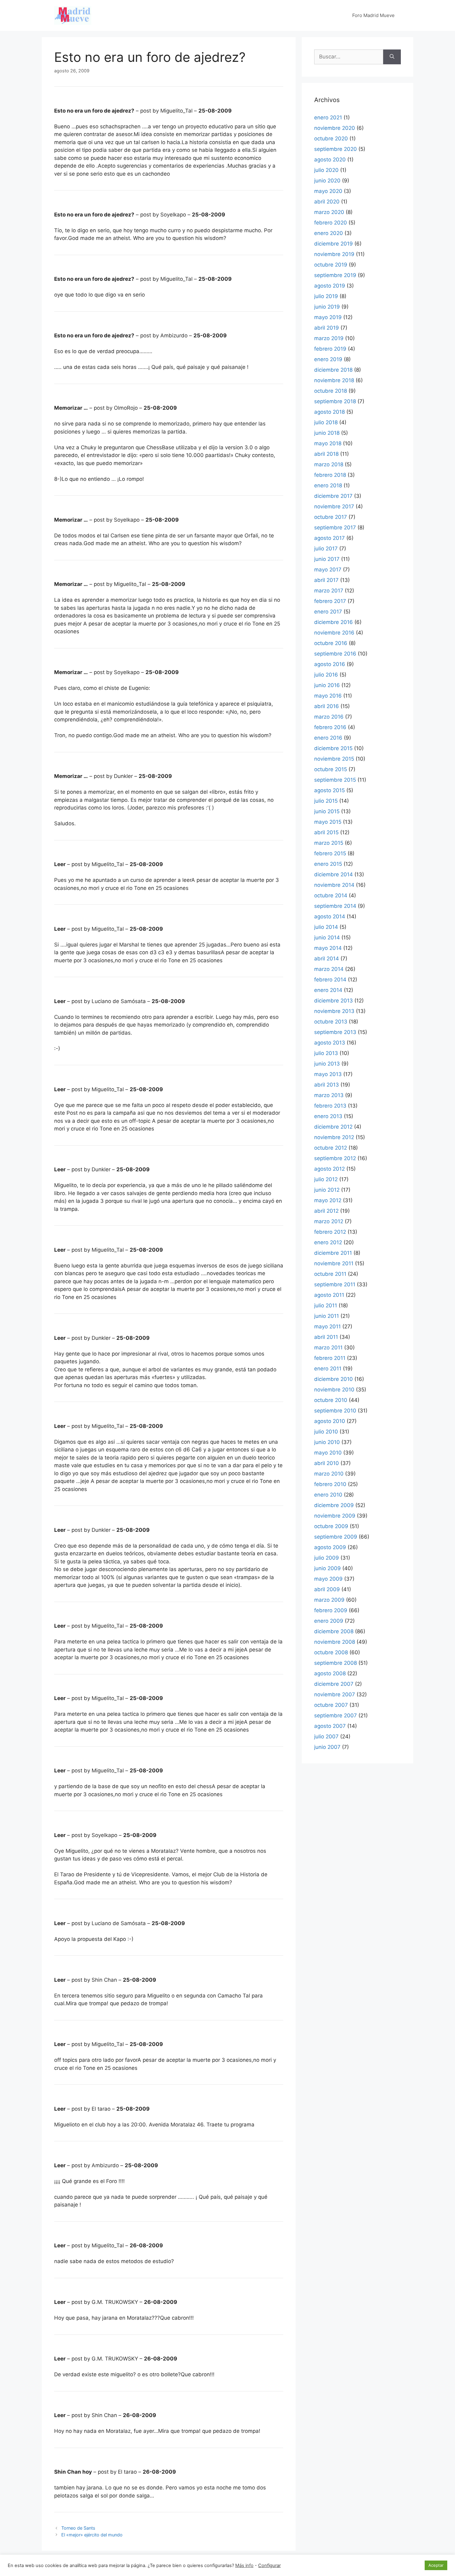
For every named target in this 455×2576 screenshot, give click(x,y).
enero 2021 (328, 117)
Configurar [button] (269, 2565)
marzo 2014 (329, 969)
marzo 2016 (329, 717)
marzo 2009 (329, 1600)
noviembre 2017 (334, 506)
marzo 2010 (329, 1474)
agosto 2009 (330, 1547)
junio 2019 (327, 307)
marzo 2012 (329, 1221)
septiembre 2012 (335, 1158)
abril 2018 (326, 454)
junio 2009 (327, 1568)
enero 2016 (328, 738)
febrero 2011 (330, 1358)
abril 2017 (326, 580)
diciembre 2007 (334, 1684)
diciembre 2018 (333, 370)
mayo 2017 (328, 570)
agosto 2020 (330, 160)
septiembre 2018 (335, 401)
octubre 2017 (331, 517)
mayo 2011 (327, 1326)
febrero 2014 (330, 980)
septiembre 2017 (335, 528)
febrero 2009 (331, 1610)
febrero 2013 (330, 1106)
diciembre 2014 (334, 874)
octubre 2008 (331, 1652)
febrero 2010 (330, 1484)
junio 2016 (327, 685)
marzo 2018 (329, 464)
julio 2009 (327, 1558)
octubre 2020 (331, 139)
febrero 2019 (330, 349)
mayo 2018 (328, 443)
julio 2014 (326, 927)
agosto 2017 (329, 538)
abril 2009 (327, 1589)
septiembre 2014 (335, 906)
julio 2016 (326, 675)
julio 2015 (326, 801)
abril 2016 (327, 706)
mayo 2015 (328, 822)
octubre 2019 (331, 265)
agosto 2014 (330, 916)
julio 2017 (326, 549)
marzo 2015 (329, 843)
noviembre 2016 (334, 633)
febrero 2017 (330, 601)
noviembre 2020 (335, 128)
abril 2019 (327, 328)
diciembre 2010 (334, 1379)
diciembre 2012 (333, 1127)
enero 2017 (328, 612)
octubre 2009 (331, 1526)
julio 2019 (326, 296)
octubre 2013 (331, 1022)
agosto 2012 (329, 1169)
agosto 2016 (330, 664)
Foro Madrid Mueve (373, 15)
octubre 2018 (331, 391)
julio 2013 (326, 1053)
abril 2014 (327, 959)
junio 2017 (327, 559)
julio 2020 (326, 170)
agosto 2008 (330, 1673)
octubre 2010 (331, 1400)
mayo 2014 (328, 948)
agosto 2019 (330, 286)
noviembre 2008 (335, 1642)
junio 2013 (327, 1064)
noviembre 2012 (334, 1137)
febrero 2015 (330, 853)
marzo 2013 (329, 1095)
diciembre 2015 (333, 748)
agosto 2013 (330, 1043)
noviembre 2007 (335, 1694)
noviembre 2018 (334, 380)
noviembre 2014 (334, 885)
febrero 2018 (330, 475)
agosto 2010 (330, 1421)
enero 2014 (328, 990)
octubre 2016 (331, 643)
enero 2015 (328, 864)
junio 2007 (327, 1747)
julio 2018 (326, 422)
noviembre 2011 (334, 1263)
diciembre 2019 (334, 244)
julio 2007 (326, 1737)
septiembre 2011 (335, 1284)
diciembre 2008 (334, 1631)
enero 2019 (328, 359)
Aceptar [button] (436, 2565)
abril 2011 (326, 1337)
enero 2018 (328, 485)
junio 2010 (327, 1442)
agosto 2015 (329, 790)
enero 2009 (329, 1621)
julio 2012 (326, 1179)
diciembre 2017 (333, 496)
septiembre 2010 (335, 1411)
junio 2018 (327, 433)
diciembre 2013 (334, 1001)
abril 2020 (327, 202)
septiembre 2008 (336, 1663)
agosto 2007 (330, 1726)
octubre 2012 (331, 1148)
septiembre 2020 (336, 149)
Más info (244, 2565)
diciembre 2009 (334, 1505)
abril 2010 (327, 1463)
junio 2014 (327, 938)
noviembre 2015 (334, 759)
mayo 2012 (328, 1200)
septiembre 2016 (335, 654)
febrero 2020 (331, 223)
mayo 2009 (328, 1579)
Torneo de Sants (78, 2528)
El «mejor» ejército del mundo (92, 2535)
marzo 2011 (328, 1348)
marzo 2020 (329, 212)
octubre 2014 (331, 895)
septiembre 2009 (336, 1537)
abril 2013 (327, 1085)
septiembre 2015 (335, 780)
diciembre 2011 (333, 1253)
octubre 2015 (331, 769)
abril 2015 (326, 832)
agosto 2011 (329, 1295)
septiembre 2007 (336, 1715)
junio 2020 (327, 181)
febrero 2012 (330, 1232)
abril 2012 (326, 1211)
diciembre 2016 (334, 622)
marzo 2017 (329, 591)
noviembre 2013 (334, 1011)
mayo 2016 (328, 696)
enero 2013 (328, 1116)
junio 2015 (327, 811)
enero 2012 (328, 1242)
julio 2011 (326, 1305)
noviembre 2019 (334, 254)
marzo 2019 (329, 338)
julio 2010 (326, 1432)
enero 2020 (329, 233)
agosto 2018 (329, 412)
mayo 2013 (328, 1074)
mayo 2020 (328, 191)
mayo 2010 (328, 1453)
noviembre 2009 (335, 1516)
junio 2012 (327, 1190)
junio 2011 (327, 1316)
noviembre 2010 (334, 1390)
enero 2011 (328, 1369)
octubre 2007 (331, 1705)
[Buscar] (392, 57)
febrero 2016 (330, 727)
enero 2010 (328, 1495)
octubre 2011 (330, 1274)
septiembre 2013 (335, 1032)
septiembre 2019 (335, 275)
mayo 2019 (328, 317)
